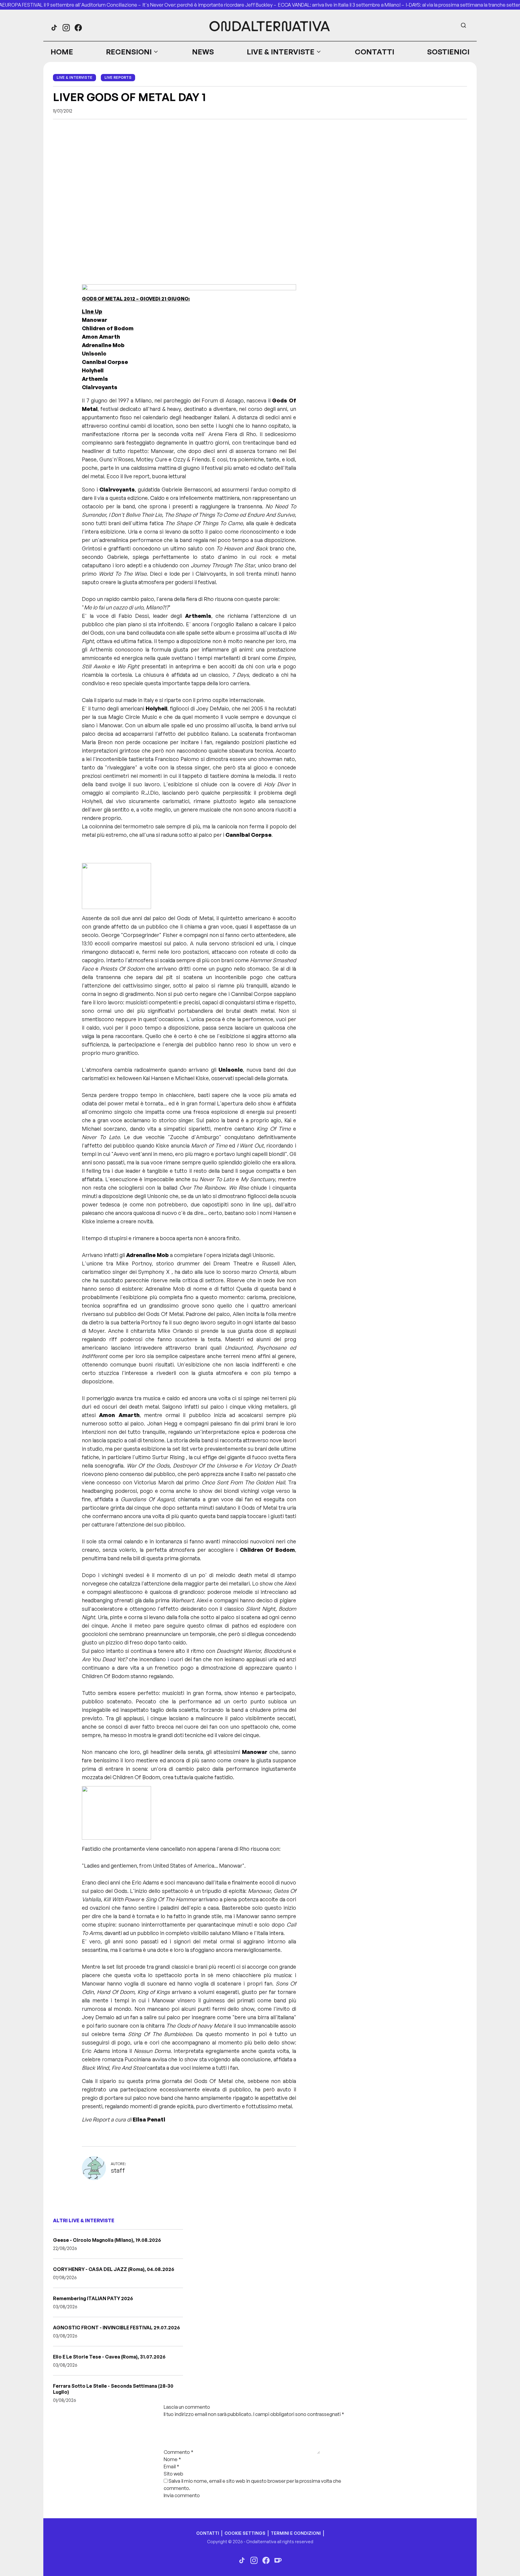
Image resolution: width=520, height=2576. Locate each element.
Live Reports (118, 77)
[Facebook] (78, 28)
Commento (179, 2452)
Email (172, 2467)
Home (62, 52)
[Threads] (54, 28)
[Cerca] (463, 25)
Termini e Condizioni (296, 2533)
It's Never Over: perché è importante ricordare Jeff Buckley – (210, 5)
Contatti (375, 52)
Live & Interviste (281, 52)
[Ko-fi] (278, 2560)
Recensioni (129, 52)
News (203, 52)
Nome (172, 2459)
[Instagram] (66, 28)
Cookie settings (245, 2533)
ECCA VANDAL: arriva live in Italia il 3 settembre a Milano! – (342, 5)
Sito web (173, 2474)
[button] (132, 52)
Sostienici (448, 52)
